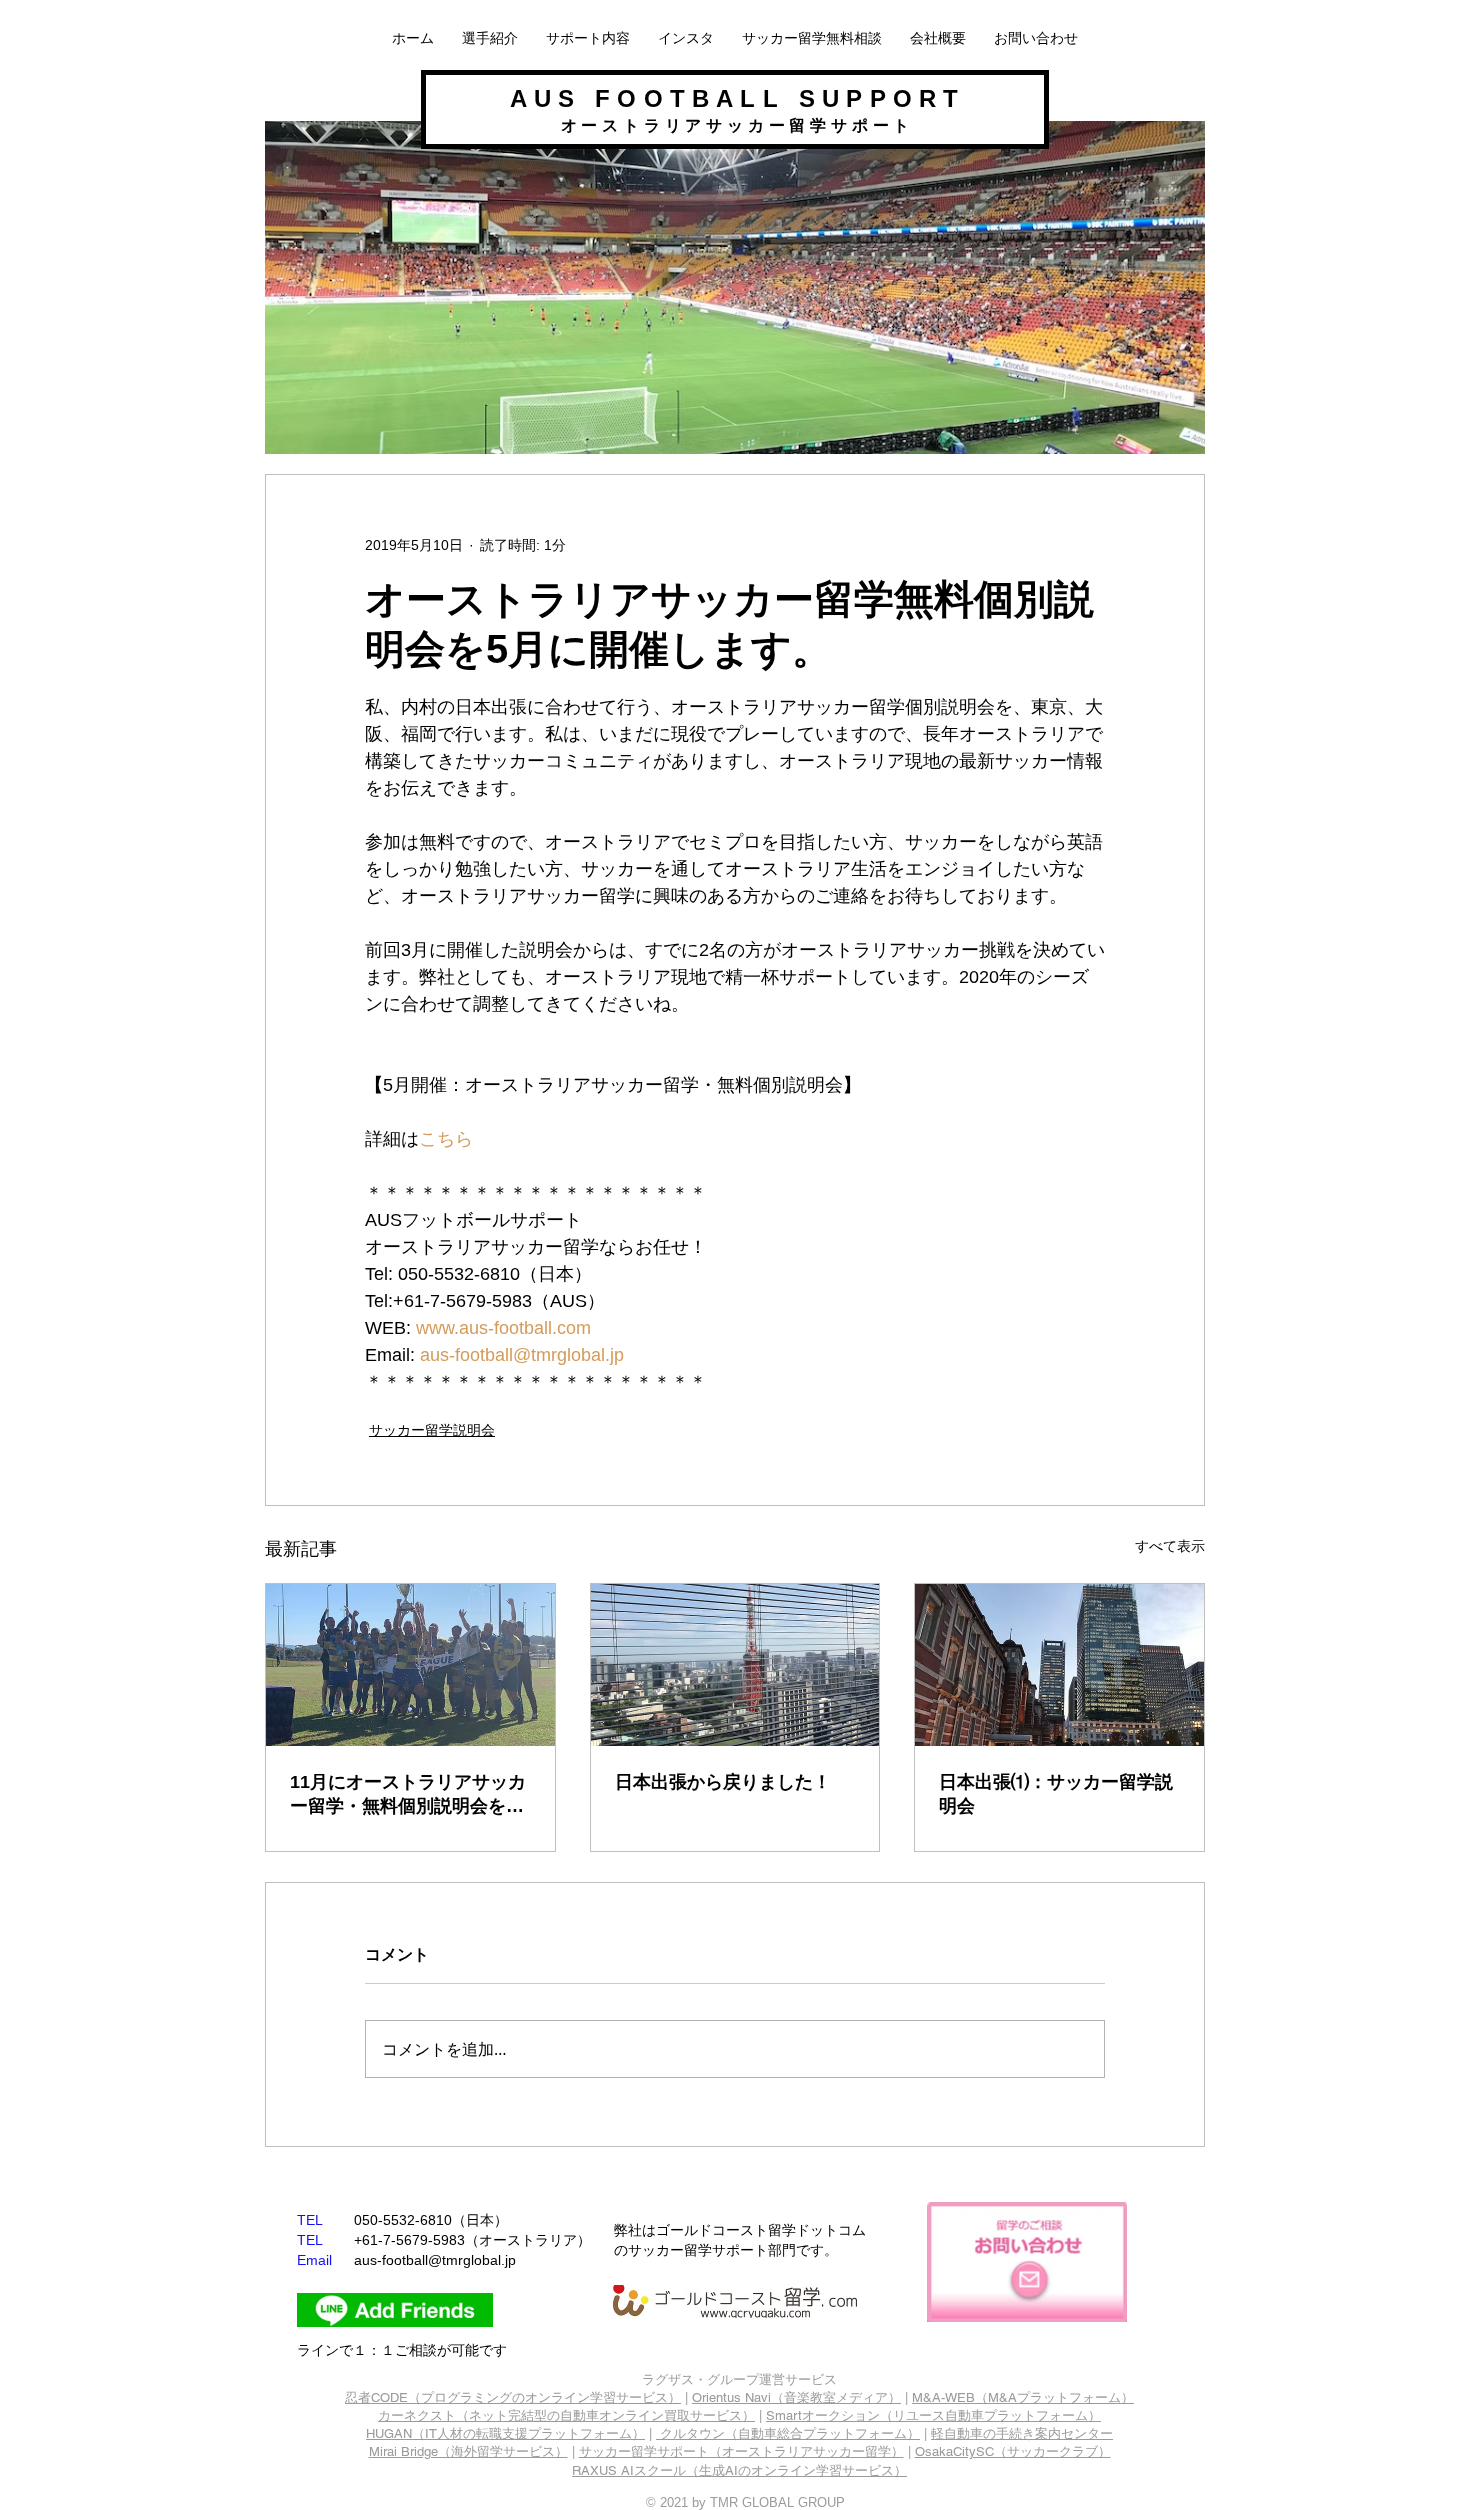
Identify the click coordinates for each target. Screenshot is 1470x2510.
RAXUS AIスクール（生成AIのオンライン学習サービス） (739, 2470)
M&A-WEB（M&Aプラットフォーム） (1023, 2397)
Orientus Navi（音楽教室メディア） (796, 2397)
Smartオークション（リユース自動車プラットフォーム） (933, 2415)
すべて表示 (1170, 1546)
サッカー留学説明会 (432, 1430)
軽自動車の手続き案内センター (1022, 2433)
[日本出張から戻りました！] (735, 1665)
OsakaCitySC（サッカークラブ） (1013, 2451)
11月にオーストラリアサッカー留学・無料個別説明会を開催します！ (408, 1795)
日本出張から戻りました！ (723, 1782)
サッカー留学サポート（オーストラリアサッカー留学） (741, 2451)
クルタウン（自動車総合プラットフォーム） (790, 2433)
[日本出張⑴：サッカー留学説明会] (1059, 1665)
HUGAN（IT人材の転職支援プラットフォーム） (505, 2433)
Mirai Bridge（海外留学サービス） (468, 2451)
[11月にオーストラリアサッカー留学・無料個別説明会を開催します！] (410, 1665)
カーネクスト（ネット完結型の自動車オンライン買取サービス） (566, 2415)
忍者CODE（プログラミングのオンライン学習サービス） (513, 2397)
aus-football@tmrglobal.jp (435, 2260)
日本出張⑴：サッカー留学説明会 (1056, 1794)
